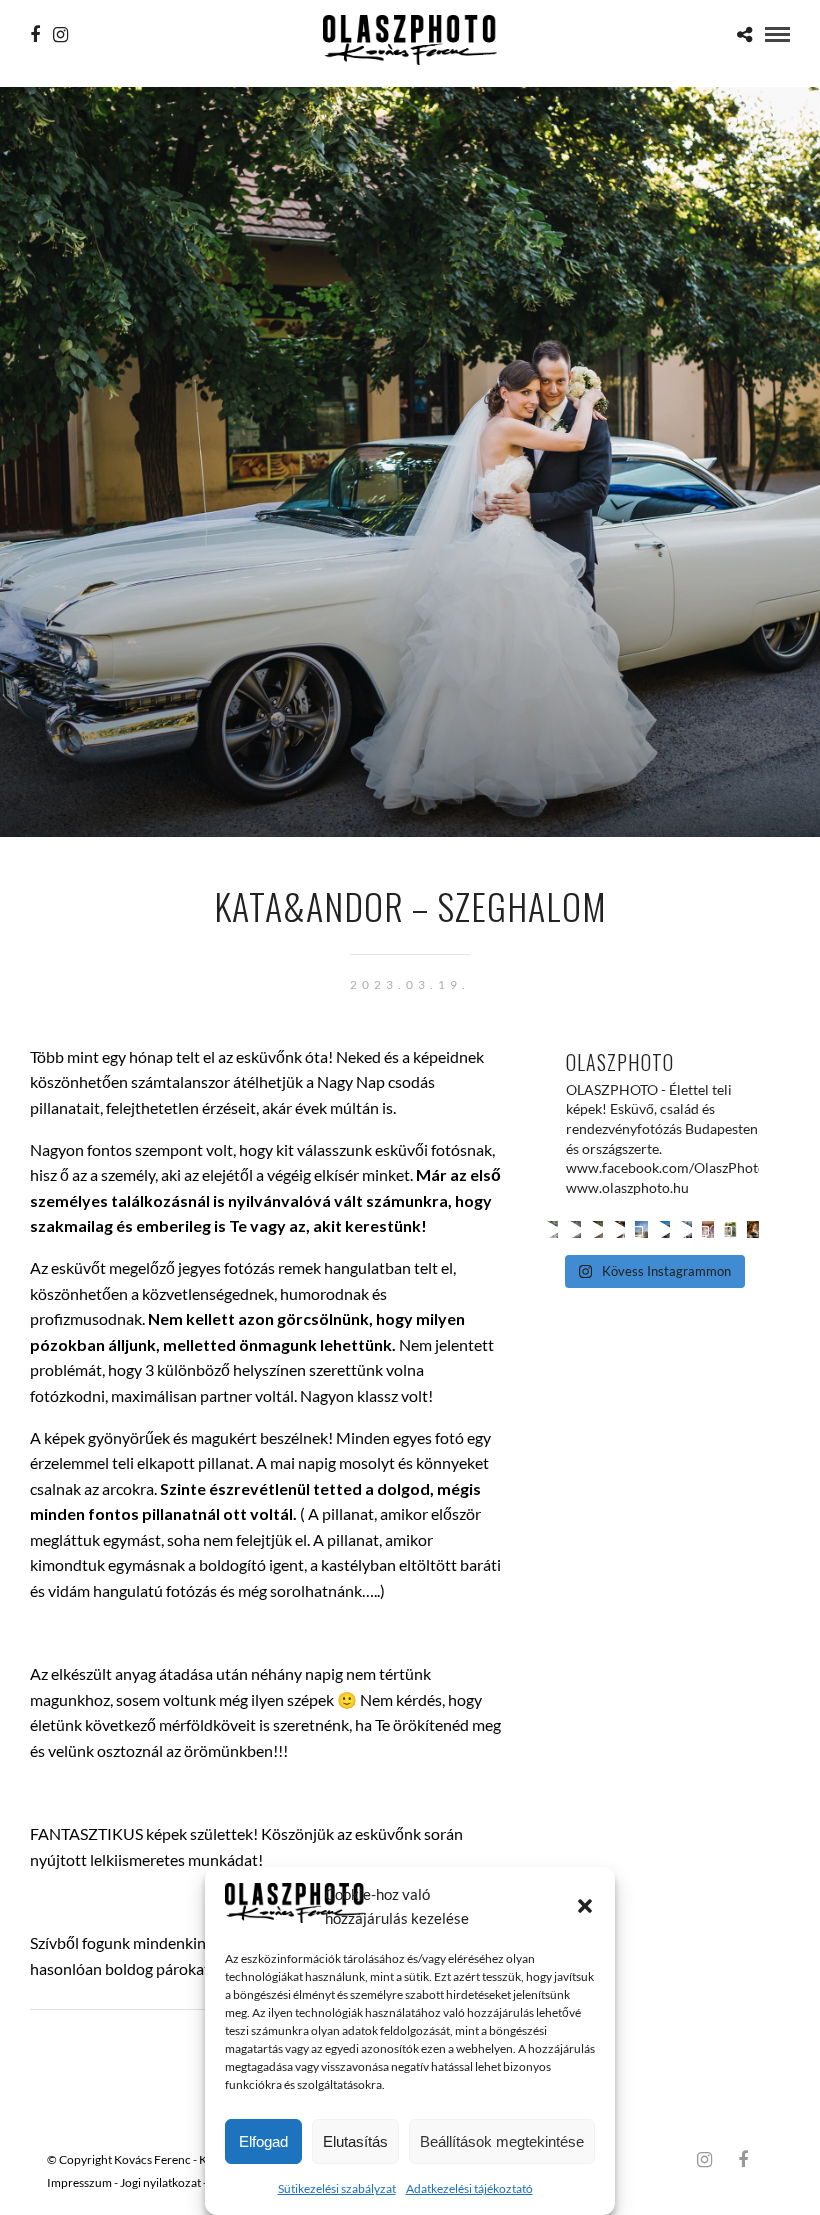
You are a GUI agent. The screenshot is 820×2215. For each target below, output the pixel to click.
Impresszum (79, 2182)
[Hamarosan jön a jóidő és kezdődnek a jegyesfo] (619, 1229)
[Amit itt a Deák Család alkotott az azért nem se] (641, 1229)
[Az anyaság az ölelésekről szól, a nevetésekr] (552, 1229)
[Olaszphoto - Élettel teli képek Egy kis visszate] (730, 1229)
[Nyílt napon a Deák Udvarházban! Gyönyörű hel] (664, 1229)
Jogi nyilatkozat (160, 2182)
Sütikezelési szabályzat (337, 2188)
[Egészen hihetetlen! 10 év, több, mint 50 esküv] (686, 1229)
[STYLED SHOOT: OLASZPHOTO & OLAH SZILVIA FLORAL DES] (574, 1229)
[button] (585, 1906)
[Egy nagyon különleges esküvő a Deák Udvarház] (708, 1229)
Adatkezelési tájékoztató (469, 2188)
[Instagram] (60, 35)
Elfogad (263, 2141)
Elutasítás (355, 2141)
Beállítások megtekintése (502, 2141)
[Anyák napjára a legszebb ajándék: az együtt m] (597, 1229)
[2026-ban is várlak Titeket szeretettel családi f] (753, 1229)
